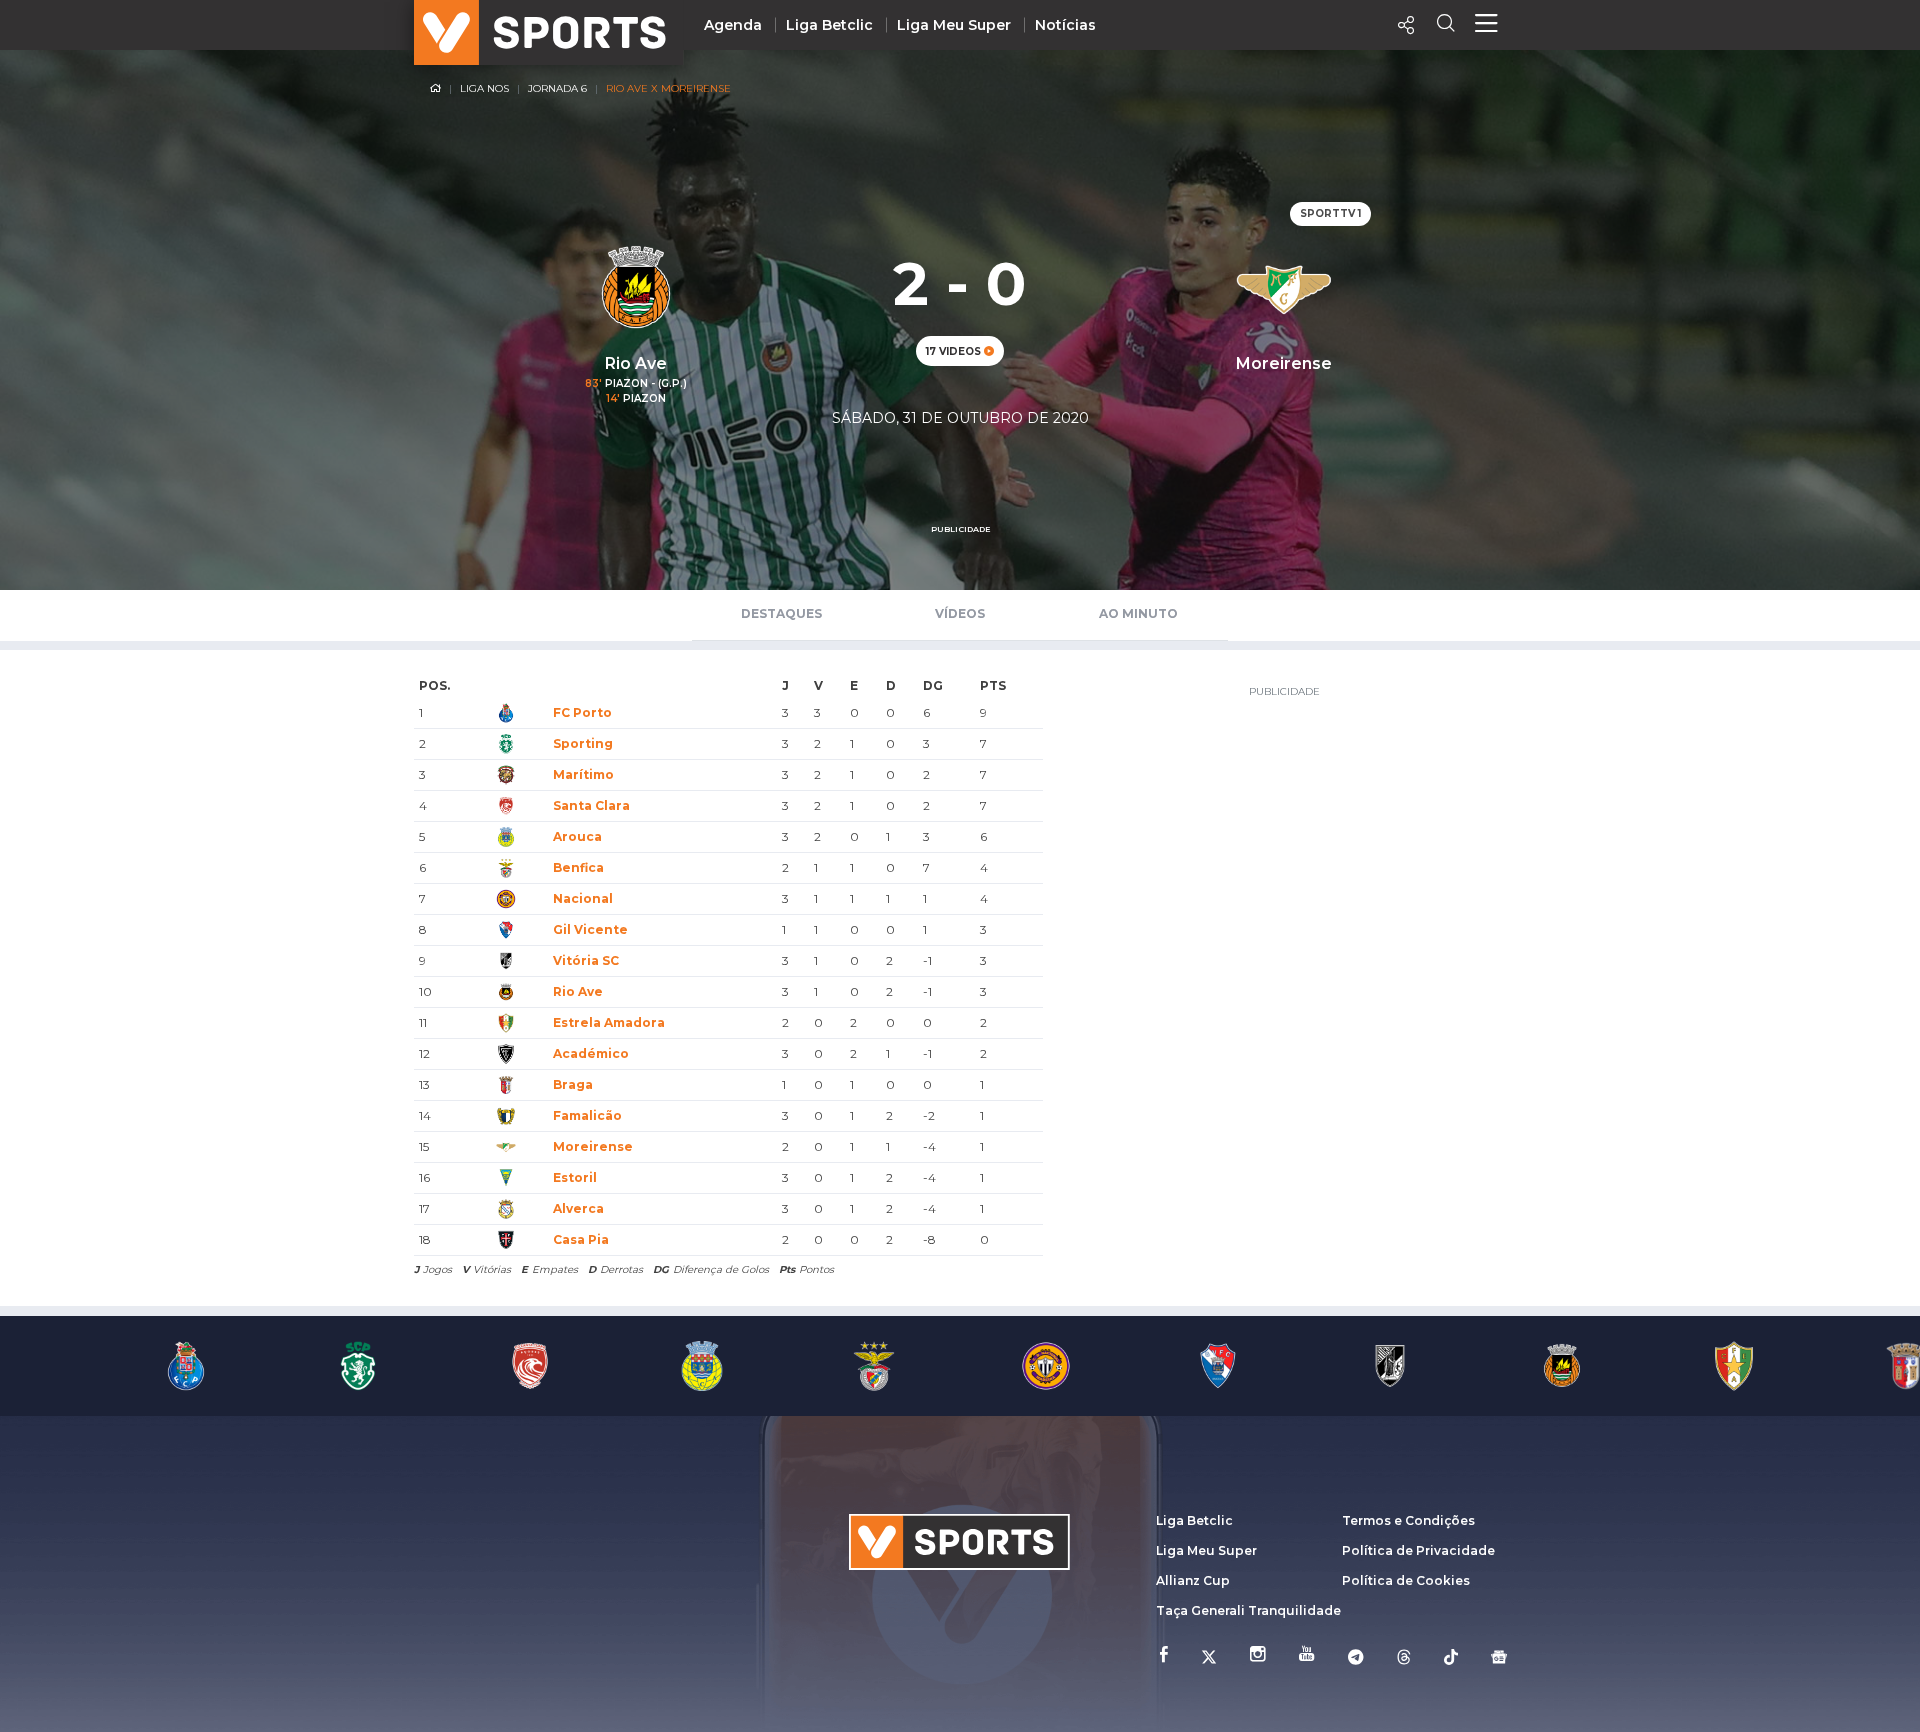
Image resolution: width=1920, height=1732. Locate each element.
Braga (573, 1084)
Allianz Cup (1193, 1580)
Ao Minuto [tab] (1138, 613)
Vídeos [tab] (960, 613)
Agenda (733, 25)
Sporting (583, 743)
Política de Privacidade (1418, 1550)
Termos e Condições (1408, 1520)
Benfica (578, 867)
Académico (591, 1053)
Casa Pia (581, 1239)
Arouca (577, 836)
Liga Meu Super (954, 25)
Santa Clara (591, 805)
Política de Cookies (1406, 1580)
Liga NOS (484, 88)
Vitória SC (586, 960)
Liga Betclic (829, 25)
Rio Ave (578, 991)
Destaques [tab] (781, 613)
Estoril (575, 1177)
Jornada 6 (557, 88)
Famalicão (587, 1115)
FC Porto (582, 712)
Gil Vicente (590, 929)
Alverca (578, 1208)
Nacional (583, 898)
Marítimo (583, 774)
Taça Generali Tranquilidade (1248, 1610)
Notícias (1065, 25)
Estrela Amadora (609, 1022)
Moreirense (593, 1146)
